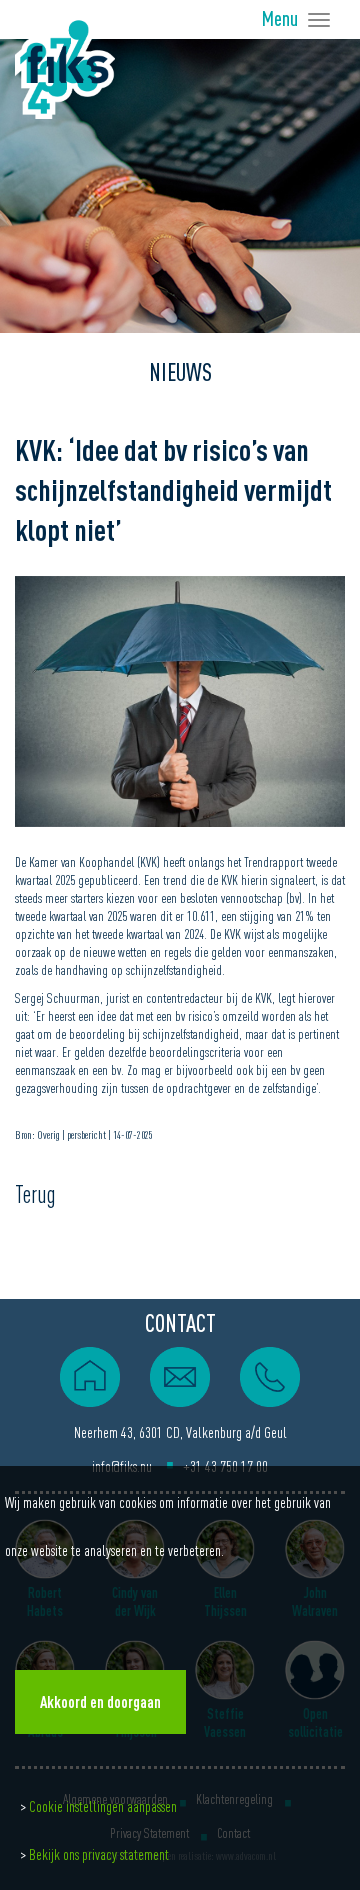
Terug (35, 1195)
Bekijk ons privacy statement (99, 1854)
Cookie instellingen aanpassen (103, 1806)
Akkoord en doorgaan (100, 1702)
